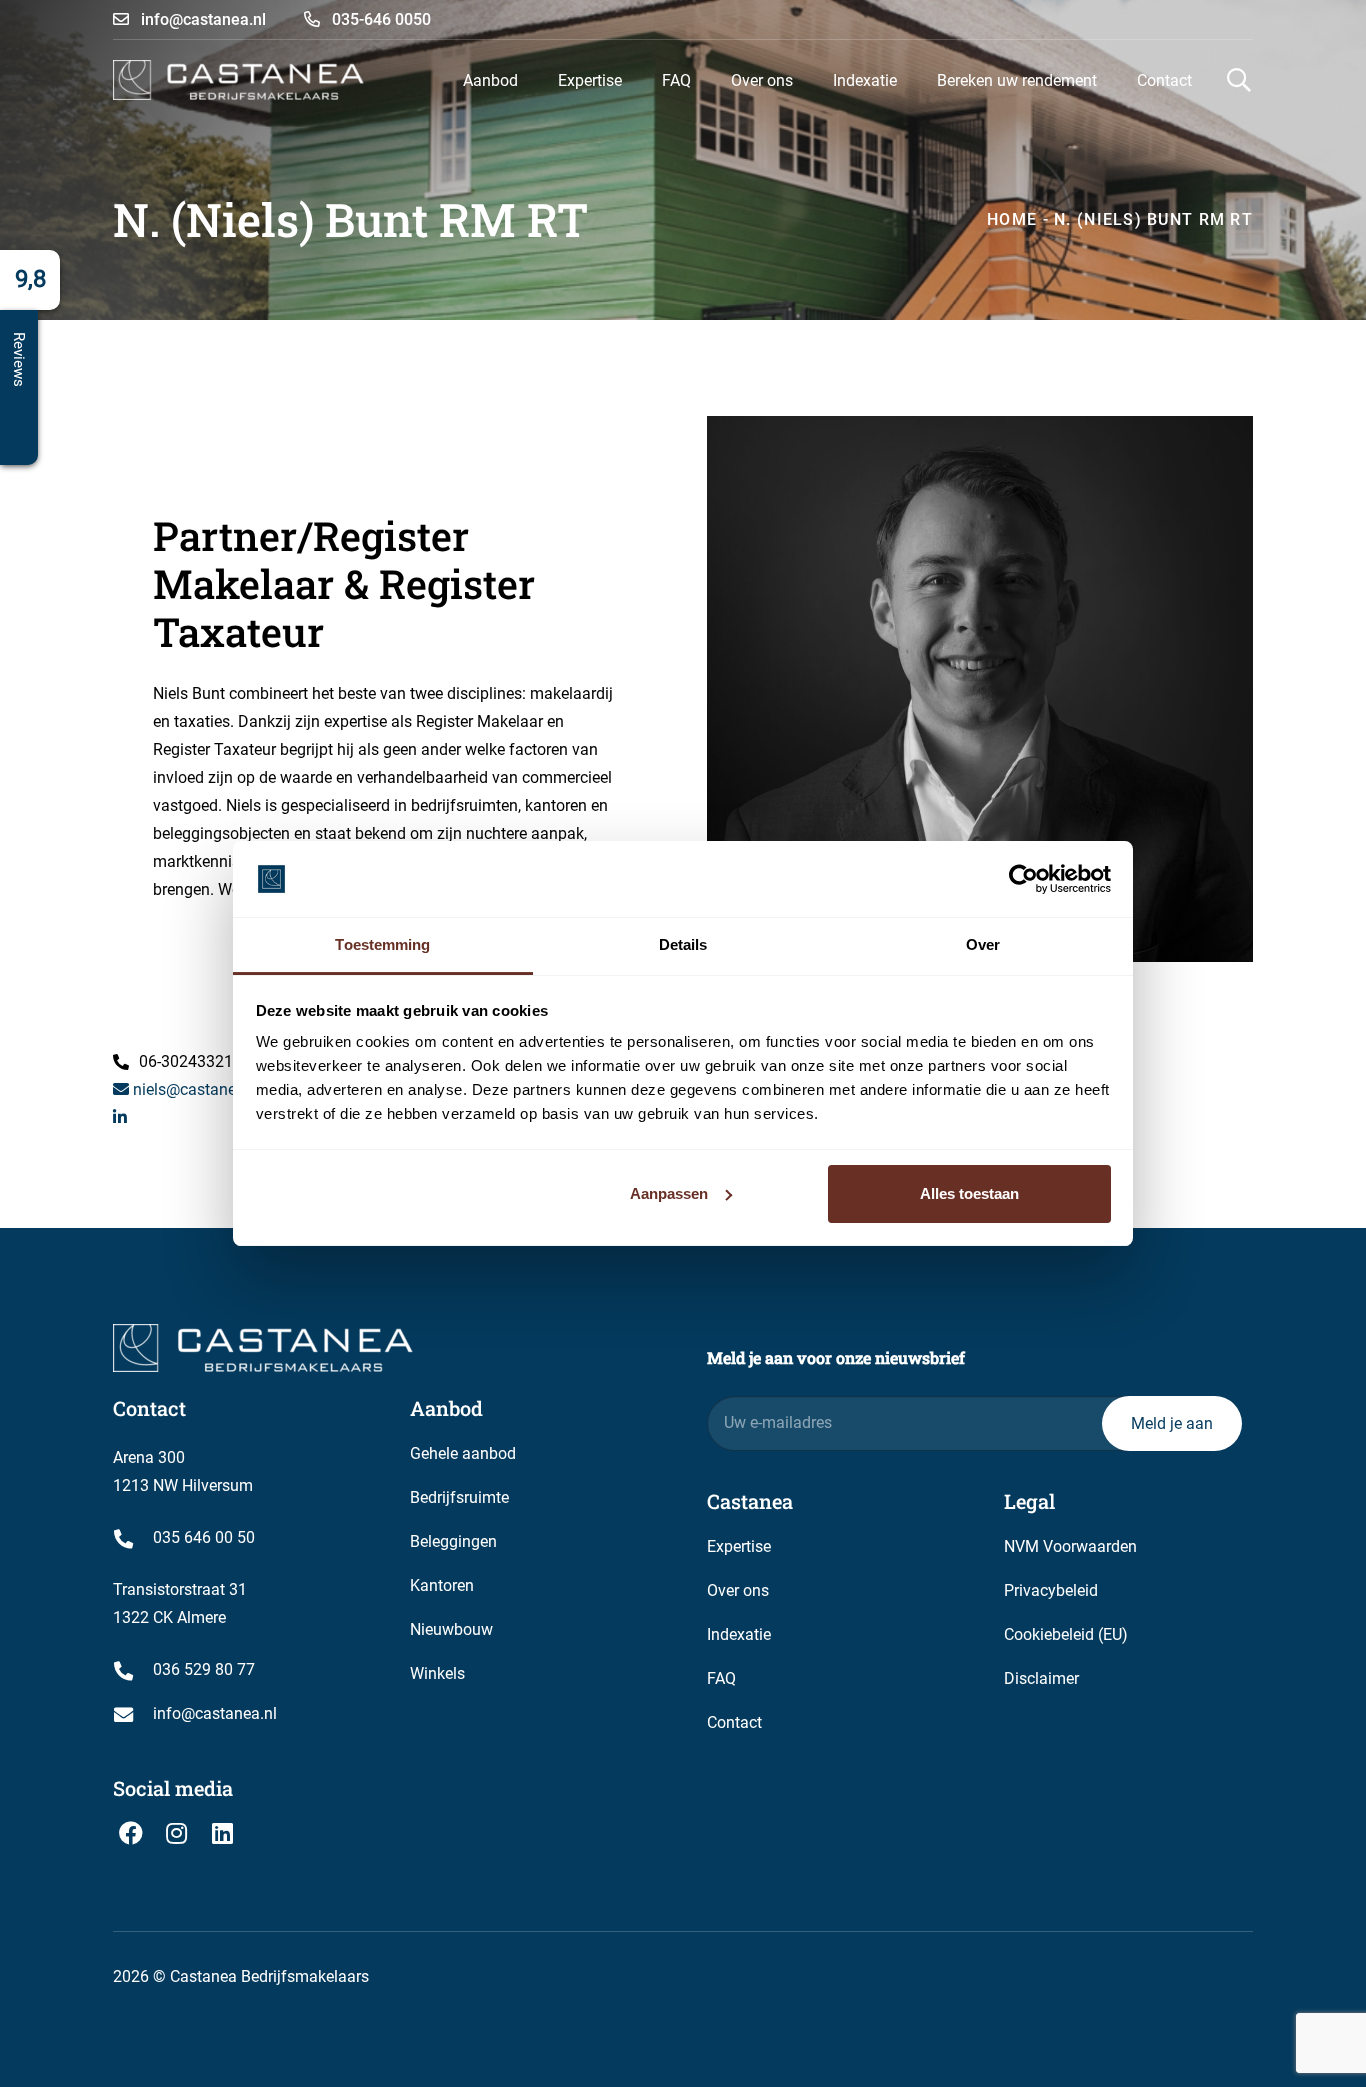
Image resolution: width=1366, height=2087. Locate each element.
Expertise (739, 1546)
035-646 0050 (379, 19)
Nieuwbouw (451, 1629)
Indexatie (739, 1634)
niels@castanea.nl (195, 1089)
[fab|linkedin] (222, 1833)
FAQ (721, 1678)
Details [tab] (683, 944)
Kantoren (442, 1585)
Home (1012, 219)
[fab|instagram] (177, 1833)
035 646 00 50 (204, 1537)
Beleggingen (453, 1541)
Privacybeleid (1051, 1590)
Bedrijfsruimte (459, 1497)
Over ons (738, 1590)
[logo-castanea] (238, 80)
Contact (734, 1722)
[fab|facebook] (131, 1833)
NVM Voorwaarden (1070, 1546)
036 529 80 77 (204, 1669)
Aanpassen (669, 1193)
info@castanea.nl (201, 19)
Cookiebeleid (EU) (1066, 1634)
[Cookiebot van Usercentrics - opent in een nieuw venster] (1023, 879)
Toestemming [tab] (382, 944)
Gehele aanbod (463, 1453)
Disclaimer (1041, 1678)
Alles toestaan (969, 1193)
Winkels (437, 1673)
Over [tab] (983, 944)
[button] (532, 79)
